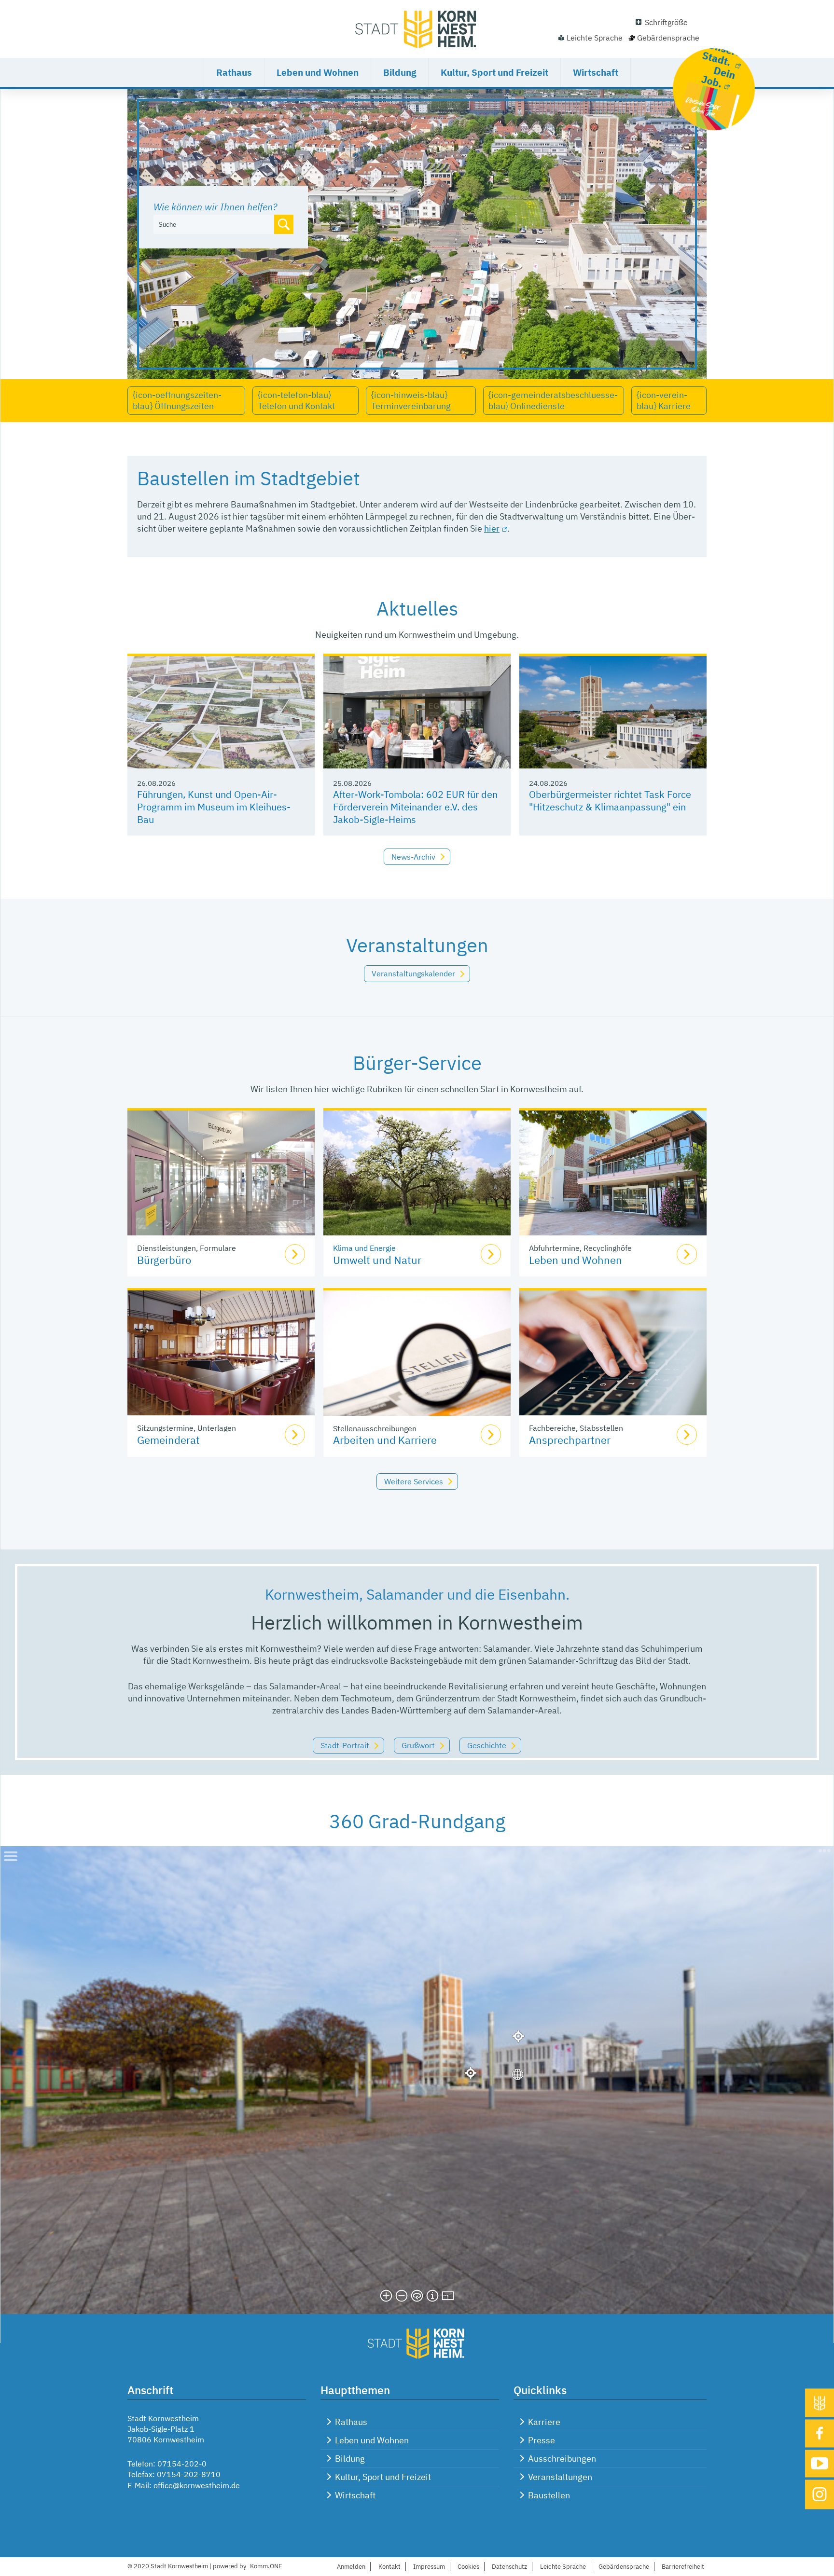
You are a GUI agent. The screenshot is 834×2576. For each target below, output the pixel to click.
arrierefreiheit (683, 2567)
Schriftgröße (666, 22)
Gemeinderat (168, 1440)
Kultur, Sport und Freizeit (494, 72)
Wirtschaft (596, 72)
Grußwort (418, 1745)
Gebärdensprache (668, 38)
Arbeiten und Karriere (385, 1440)
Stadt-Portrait (345, 1745)
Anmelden (351, 2567)
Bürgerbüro (164, 1260)
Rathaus (234, 72)
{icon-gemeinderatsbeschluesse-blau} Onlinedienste (553, 400)
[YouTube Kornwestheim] (820, 2463)
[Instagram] (820, 2494)
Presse (542, 2440)
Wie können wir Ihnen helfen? (215, 207)
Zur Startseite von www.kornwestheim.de (417, 29)
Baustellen (549, 2495)
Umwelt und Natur (377, 1260)
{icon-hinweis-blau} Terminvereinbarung (411, 400)
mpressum (429, 2567)
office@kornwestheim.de (197, 2485)
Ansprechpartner (570, 1440)
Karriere (544, 2422)
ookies (468, 2567)
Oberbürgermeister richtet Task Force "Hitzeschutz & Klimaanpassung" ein (610, 801)
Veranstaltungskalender (413, 973)
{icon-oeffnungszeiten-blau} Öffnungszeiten (177, 400)
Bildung (400, 72)
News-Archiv (413, 857)
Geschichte (487, 1745)
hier (492, 528)
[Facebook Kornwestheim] (820, 2433)
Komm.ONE (266, 2566)
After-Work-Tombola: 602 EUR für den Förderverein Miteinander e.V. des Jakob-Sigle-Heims (415, 807)
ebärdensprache (624, 2567)
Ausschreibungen (562, 2459)
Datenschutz (509, 2567)
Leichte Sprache (595, 38)
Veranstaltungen (560, 2477)
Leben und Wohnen (318, 72)
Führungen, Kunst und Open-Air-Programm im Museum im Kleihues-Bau (214, 807)
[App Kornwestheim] (820, 2403)
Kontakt (389, 2567)
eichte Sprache (563, 2567)
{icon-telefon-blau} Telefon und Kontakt (296, 400)
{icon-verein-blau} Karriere (664, 400)
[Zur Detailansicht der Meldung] (221, 712)
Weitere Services (414, 1481)
